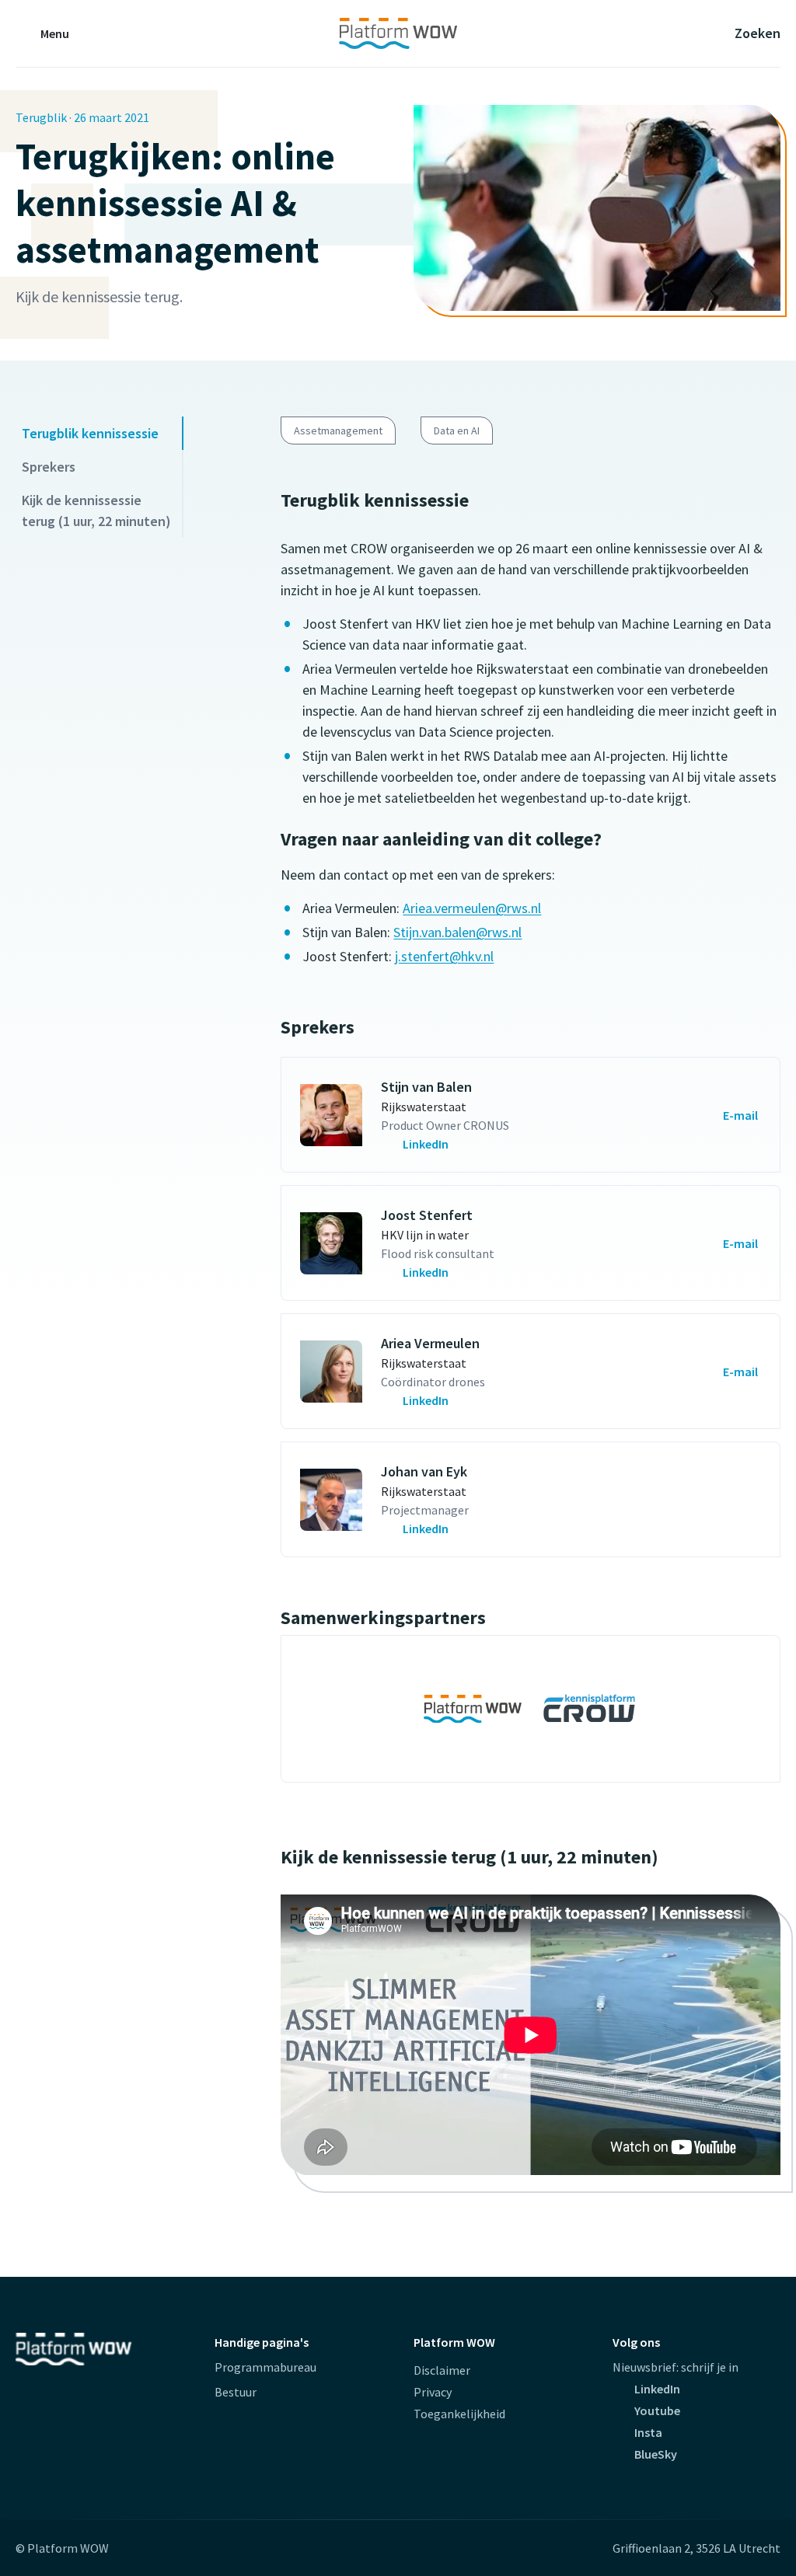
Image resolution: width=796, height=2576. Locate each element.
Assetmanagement (338, 430)
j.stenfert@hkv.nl (444, 956)
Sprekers (49, 467)
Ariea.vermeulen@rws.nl (472, 908)
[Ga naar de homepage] (398, 33)
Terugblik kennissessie (90, 433)
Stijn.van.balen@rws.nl (457, 932)
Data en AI (457, 430)
